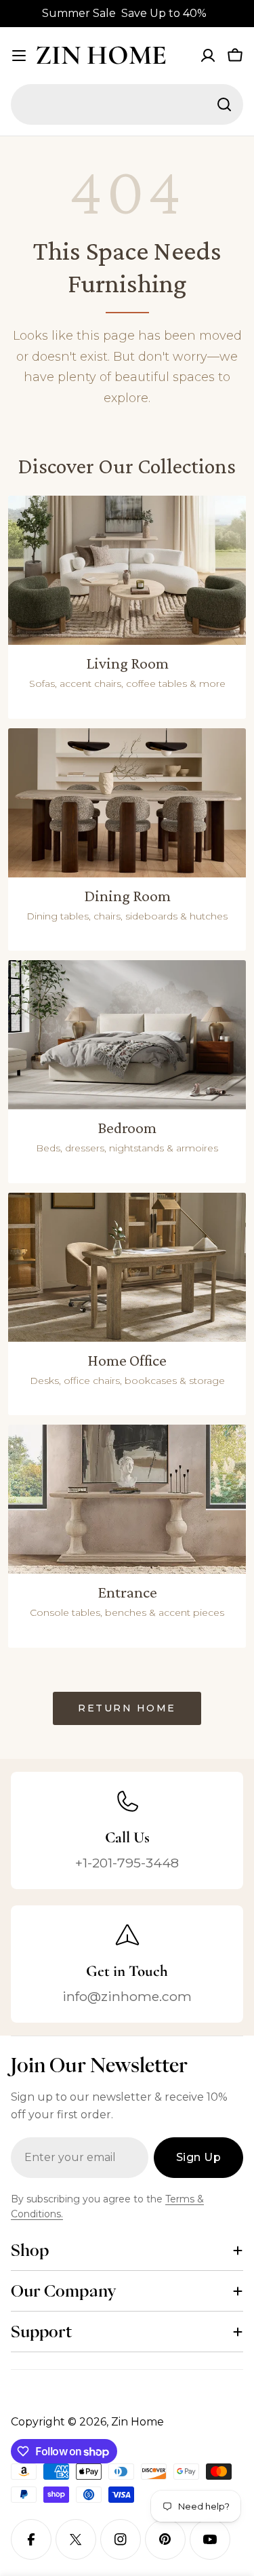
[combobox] (127, 104)
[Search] (224, 104)
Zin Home (101, 55)
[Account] (208, 56)
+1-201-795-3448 (127, 1863)
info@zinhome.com (127, 1996)
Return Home (127, 1708)
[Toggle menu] (19, 56)
